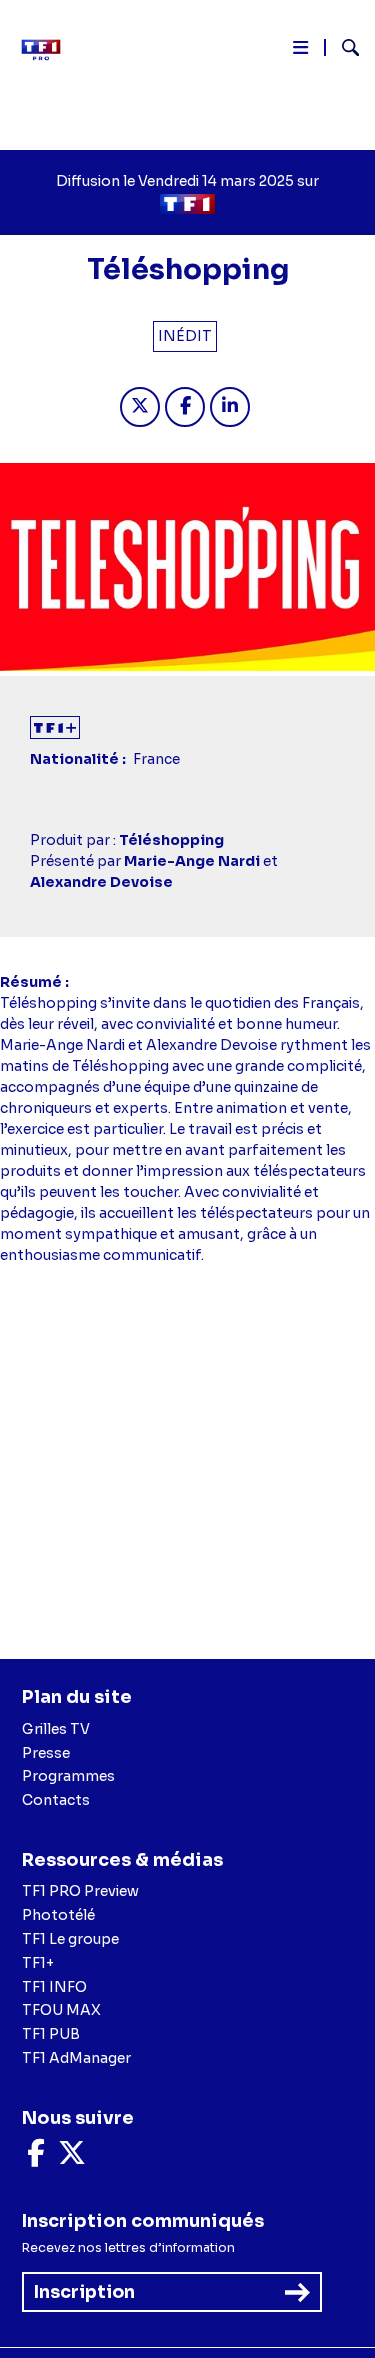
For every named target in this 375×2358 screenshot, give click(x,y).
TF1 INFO (54, 1987)
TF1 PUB (51, 2034)
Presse (46, 1753)
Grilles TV (56, 1729)
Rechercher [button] (342, 47)
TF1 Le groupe (70, 1939)
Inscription (84, 2292)
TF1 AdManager (76, 2058)
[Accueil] (48, 50)
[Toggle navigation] (300, 51)
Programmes (68, 1776)
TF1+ (38, 1963)
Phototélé (58, 1915)
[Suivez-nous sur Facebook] (36, 2158)
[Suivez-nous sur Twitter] (72, 2158)
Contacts (56, 1800)
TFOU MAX (61, 2010)
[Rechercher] (342, 50)
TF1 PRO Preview (80, 1891)
